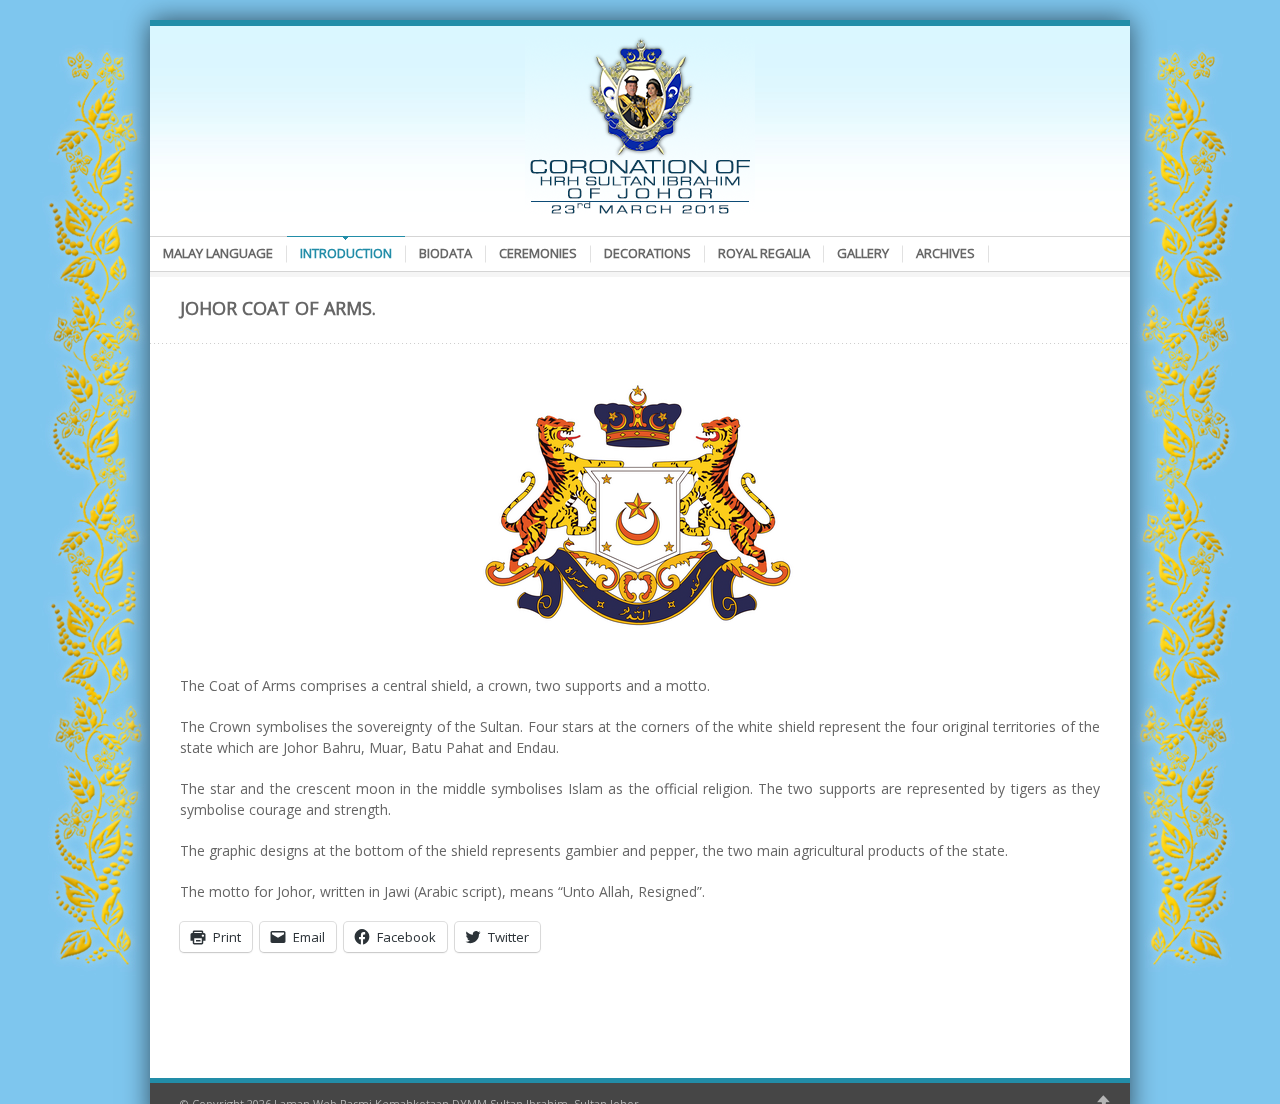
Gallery (863, 253)
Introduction (346, 253)
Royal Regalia (764, 253)
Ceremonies (538, 253)
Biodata (445, 253)
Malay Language (218, 253)
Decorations (647, 253)
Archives (945, 253)
